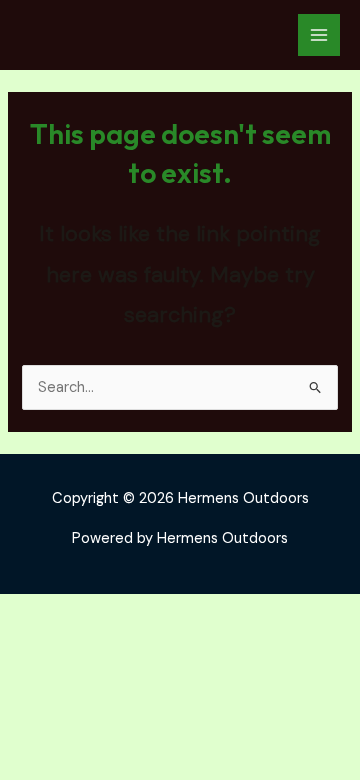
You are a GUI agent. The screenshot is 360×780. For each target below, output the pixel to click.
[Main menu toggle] (319, 35)
